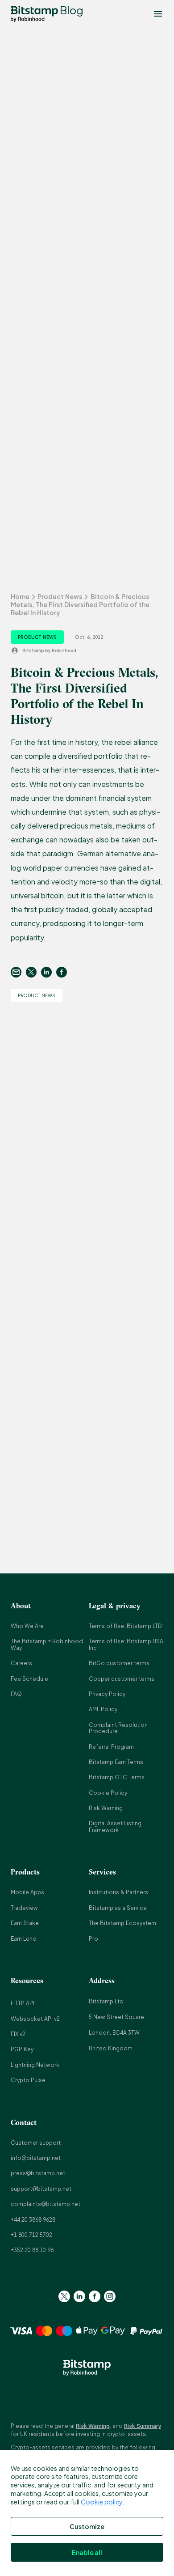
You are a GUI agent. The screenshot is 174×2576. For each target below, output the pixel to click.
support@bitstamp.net (41, 2189)
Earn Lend (24, 1939)
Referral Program (111, 1747)
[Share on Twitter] (33, 972)
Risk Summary (143, 2426)
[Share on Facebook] (64, 972)
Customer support (36, 2143)
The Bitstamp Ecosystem (122, 1923)
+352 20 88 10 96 (32, 2250)
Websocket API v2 (35, 2019)
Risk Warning (106, 1808)
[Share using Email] (18, 972)
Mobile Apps (27, 1892)
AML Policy (103, 1709)
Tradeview (24, 1908)
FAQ (16, 1694)
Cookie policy (101, 2502)
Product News (60, 596)
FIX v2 (18, 2034)
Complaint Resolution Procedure (118, 1728)
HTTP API (23, 2003)
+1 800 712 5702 (31, 2235)
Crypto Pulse (28, 2080)
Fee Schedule (29, 1679)
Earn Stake (25, 1923)
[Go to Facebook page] (95, 2296)
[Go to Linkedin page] (79, 2296)
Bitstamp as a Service (118, 1908)
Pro (93, 1939)
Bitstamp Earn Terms (116, 1762)
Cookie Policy (108, 1793)
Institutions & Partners (118, 1892)
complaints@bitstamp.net (46, 2204)
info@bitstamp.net (36, 2158)
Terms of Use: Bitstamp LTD (125, 1626)
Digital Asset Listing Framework (115, 1826)
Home (20, 596)
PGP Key (22, 2049)
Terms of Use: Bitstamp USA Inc (126, 1644)
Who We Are (27, 1626)
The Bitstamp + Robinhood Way (47, 1644)
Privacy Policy (107, 1694)
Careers (21, 1663)
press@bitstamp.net (38, 2173)
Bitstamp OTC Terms (117, 1777)
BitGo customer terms (119, 1663)
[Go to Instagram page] (110, 2296)
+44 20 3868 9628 (33, 2220)
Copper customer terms (122, 1679)
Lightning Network (35, 2065)
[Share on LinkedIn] (49, 972)
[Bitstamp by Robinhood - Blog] (34, 14)
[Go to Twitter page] (64, 2296)
